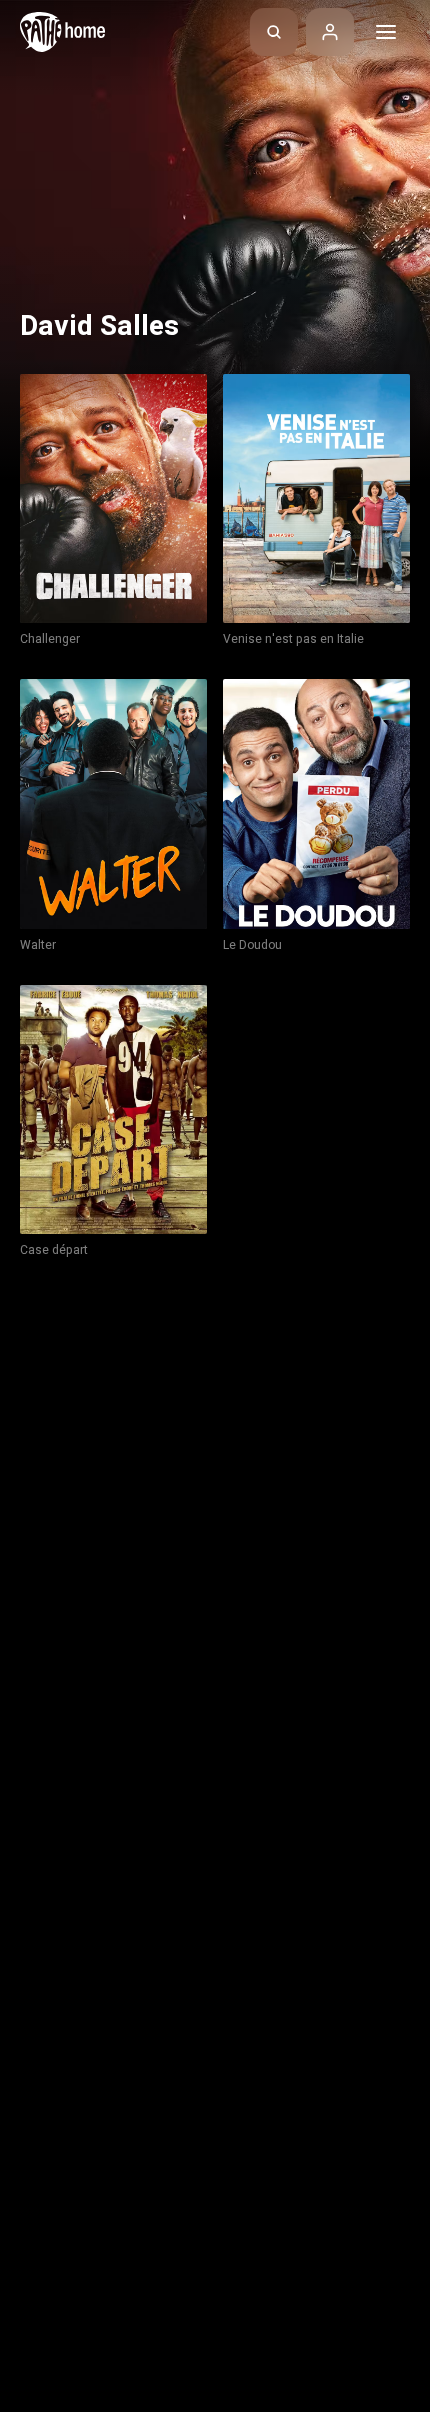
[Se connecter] (330, 32)
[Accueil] (62, 32)
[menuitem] (274, 32)
